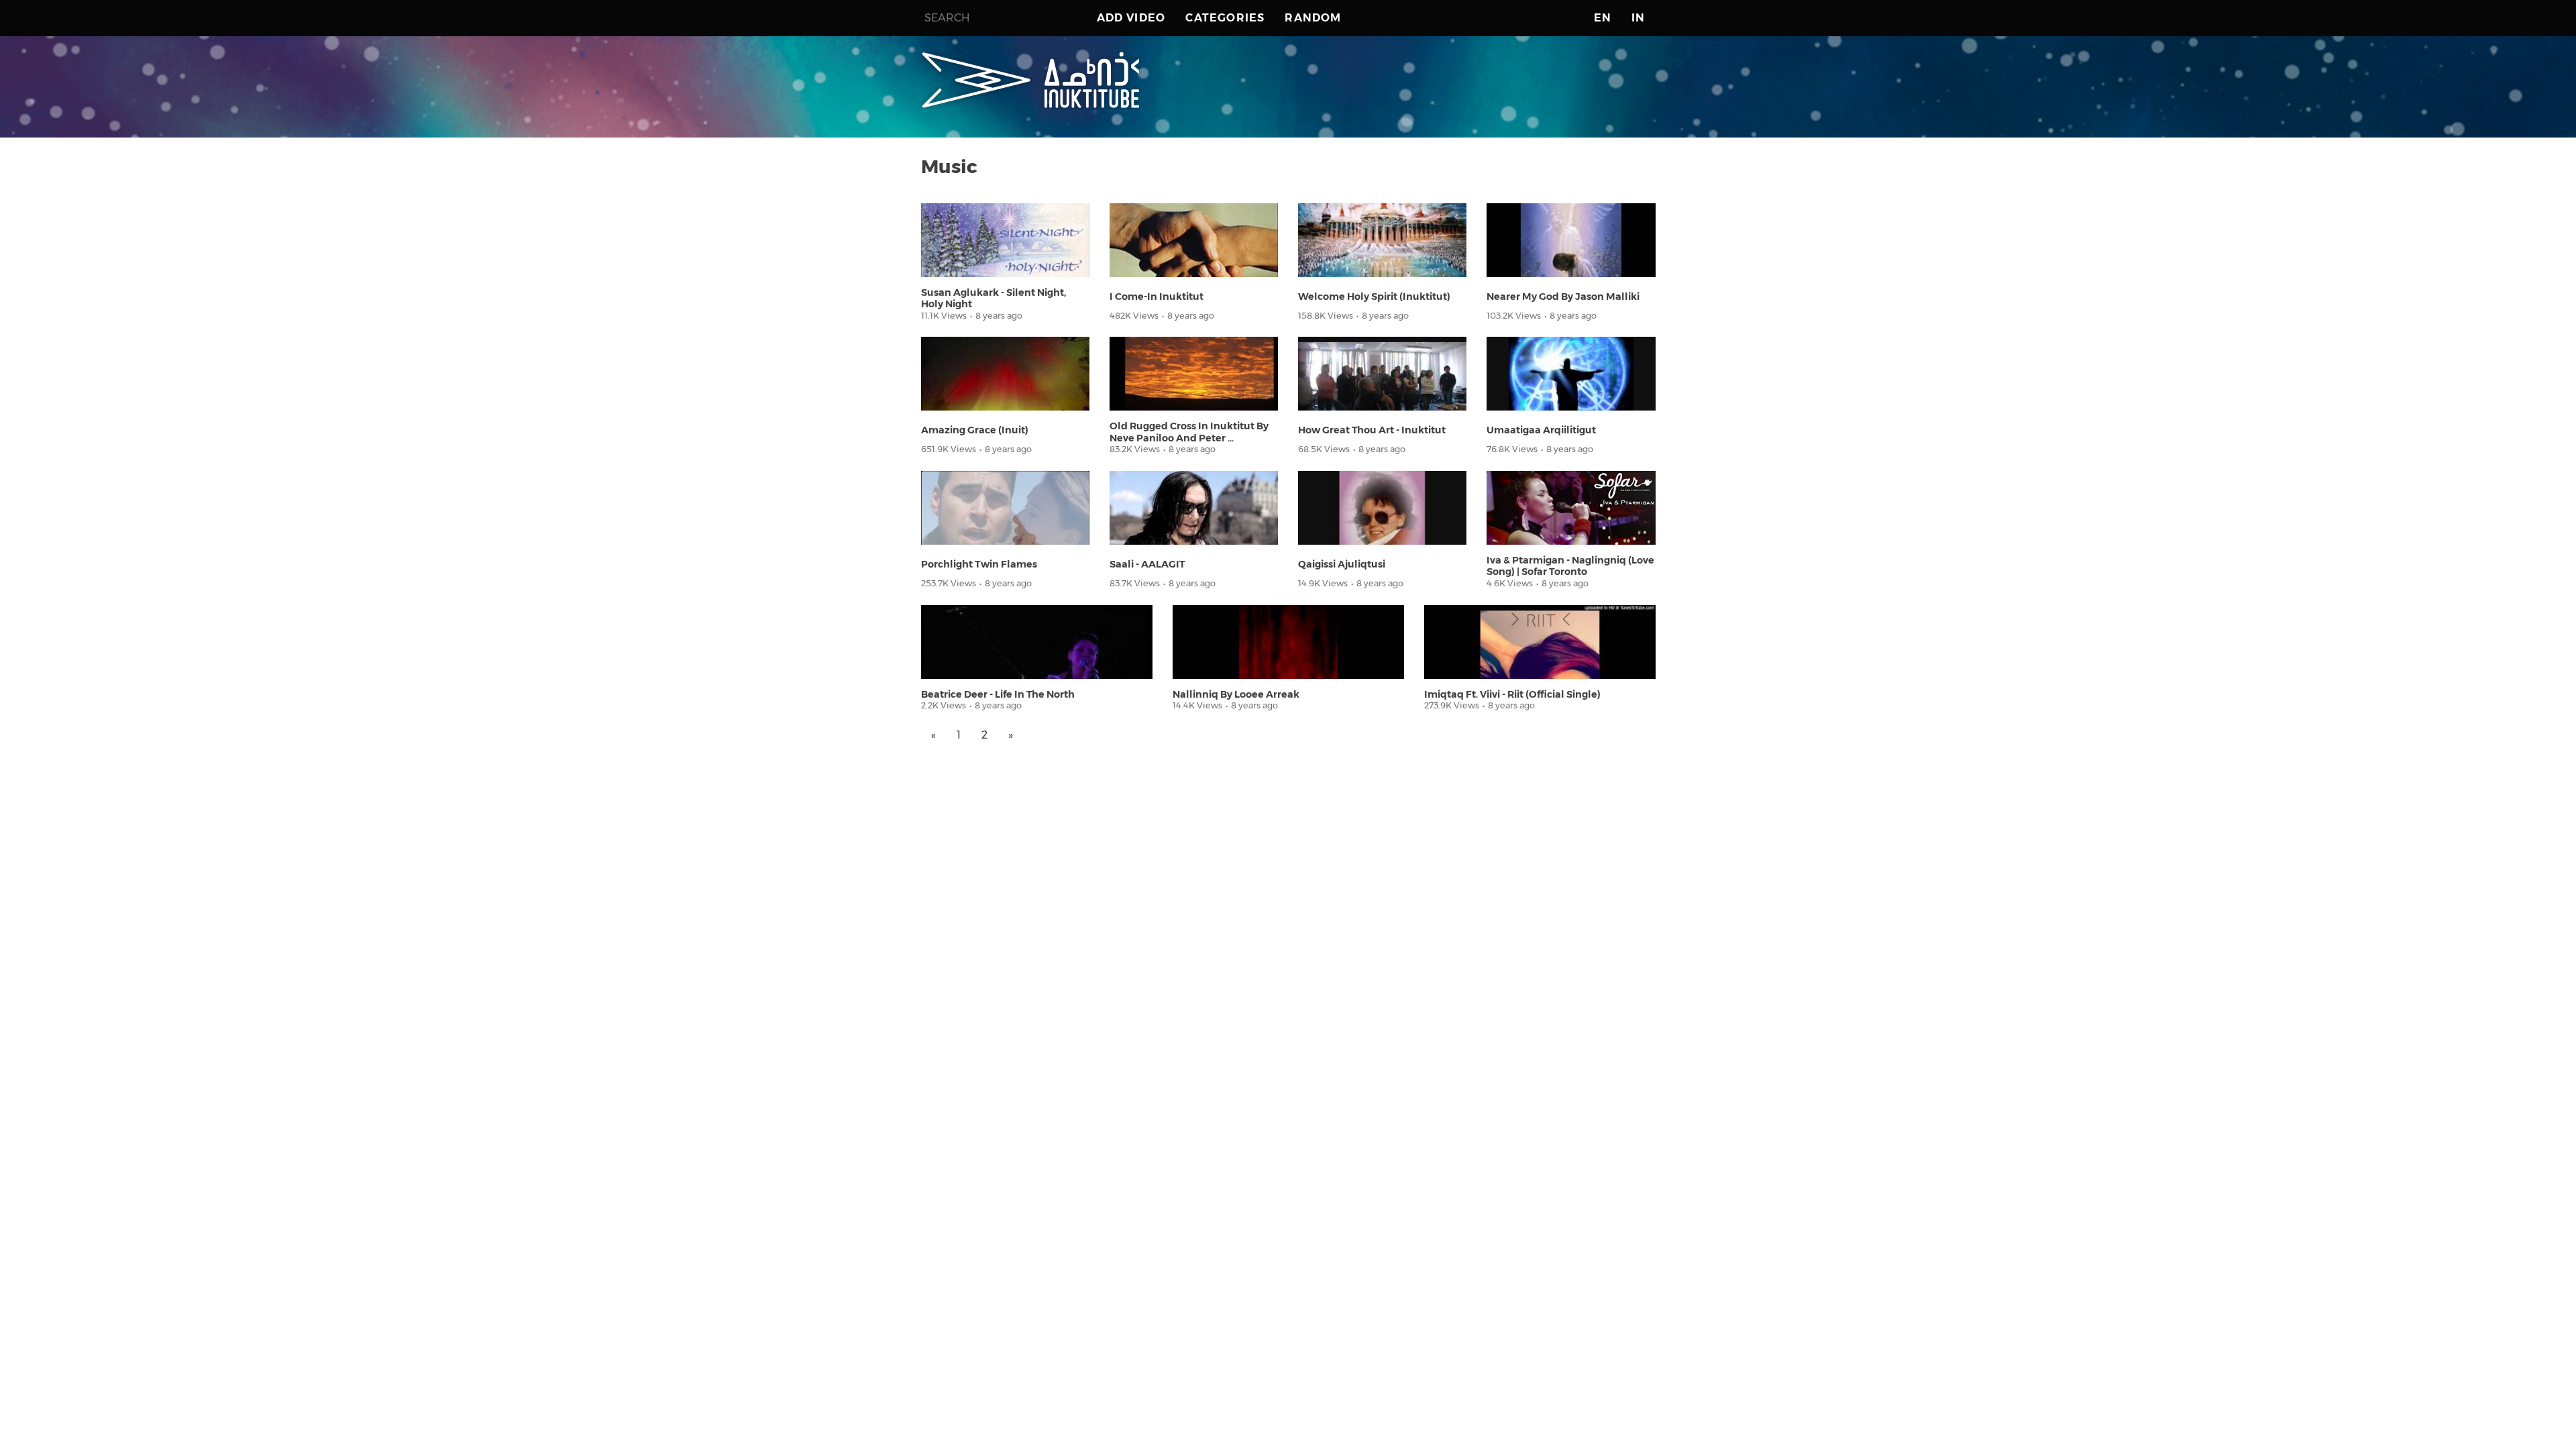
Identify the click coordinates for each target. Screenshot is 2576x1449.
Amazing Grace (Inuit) (975, 430)
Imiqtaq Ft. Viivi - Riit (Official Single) (1512, 694)
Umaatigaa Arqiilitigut (1541, 430)
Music (949, 166)
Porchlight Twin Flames (979, 564)
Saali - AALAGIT (1147, 564)
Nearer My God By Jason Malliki (1563, 297)
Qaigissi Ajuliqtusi (1342, 564)
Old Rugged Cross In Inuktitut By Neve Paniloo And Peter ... (1189, 432)
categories (1225, 18)
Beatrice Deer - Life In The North (998, 694)
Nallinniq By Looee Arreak (1236, 694)
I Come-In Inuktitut (1157, 297)
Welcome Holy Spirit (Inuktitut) (1374, 297)
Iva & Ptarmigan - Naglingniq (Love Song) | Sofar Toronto (1570, 566)
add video (1131, 18)
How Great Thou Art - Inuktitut (1372, 430)
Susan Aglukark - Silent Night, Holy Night (994, 298)
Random (1313, 18)
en (1603, 18)
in (1638, 18)
